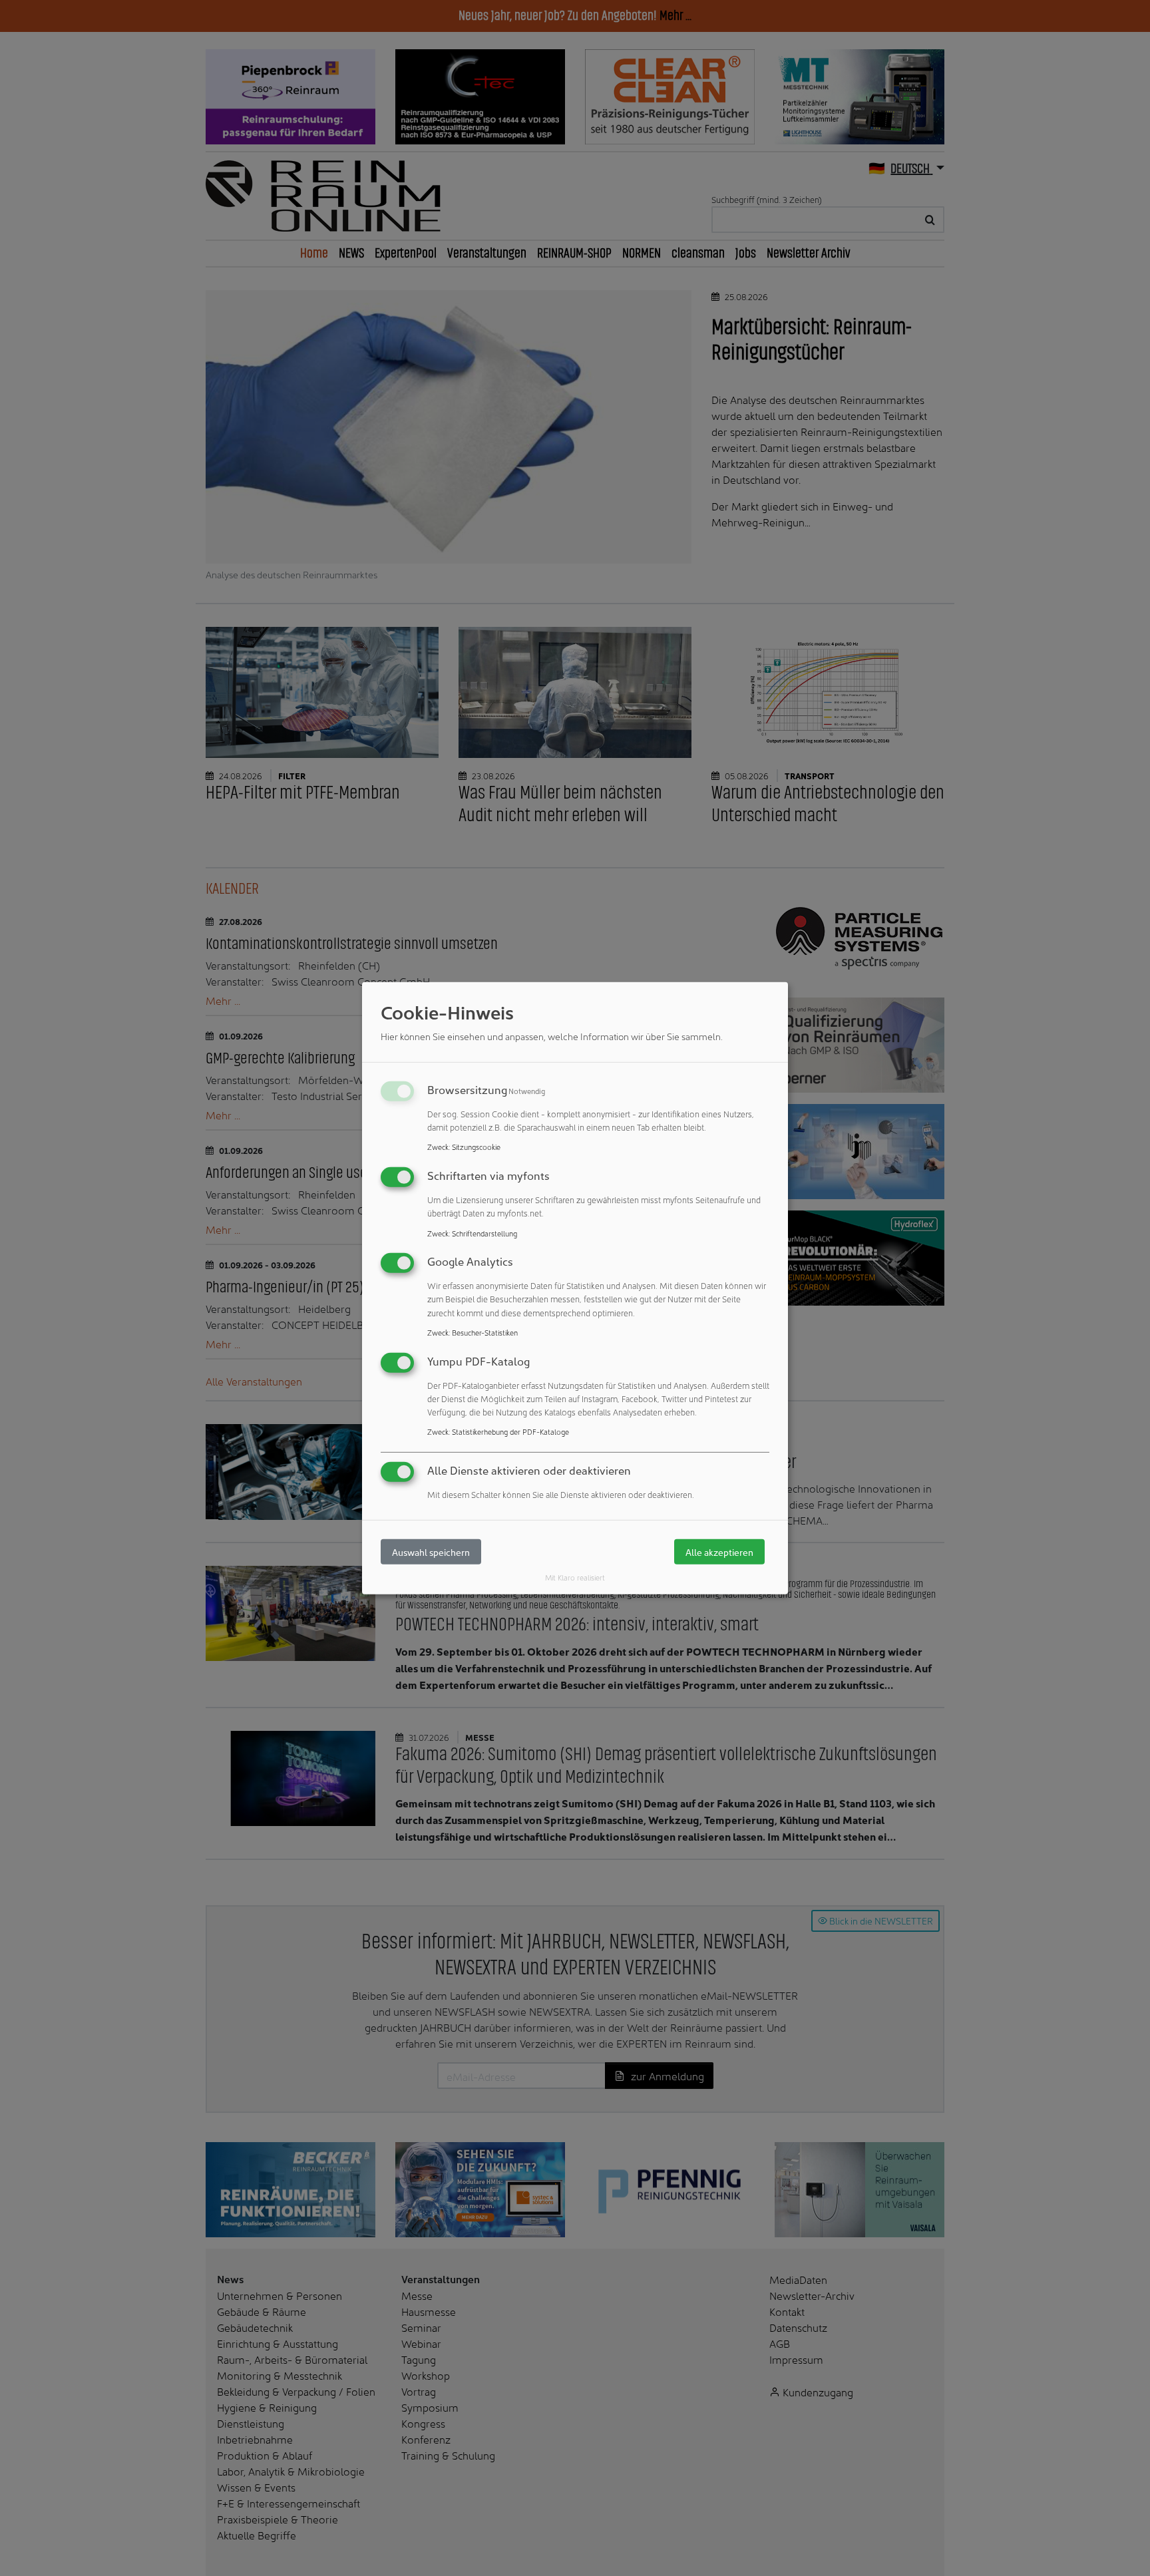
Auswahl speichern (431, 1552)
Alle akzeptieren (719, 1552)
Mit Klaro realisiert (575, 1577)
